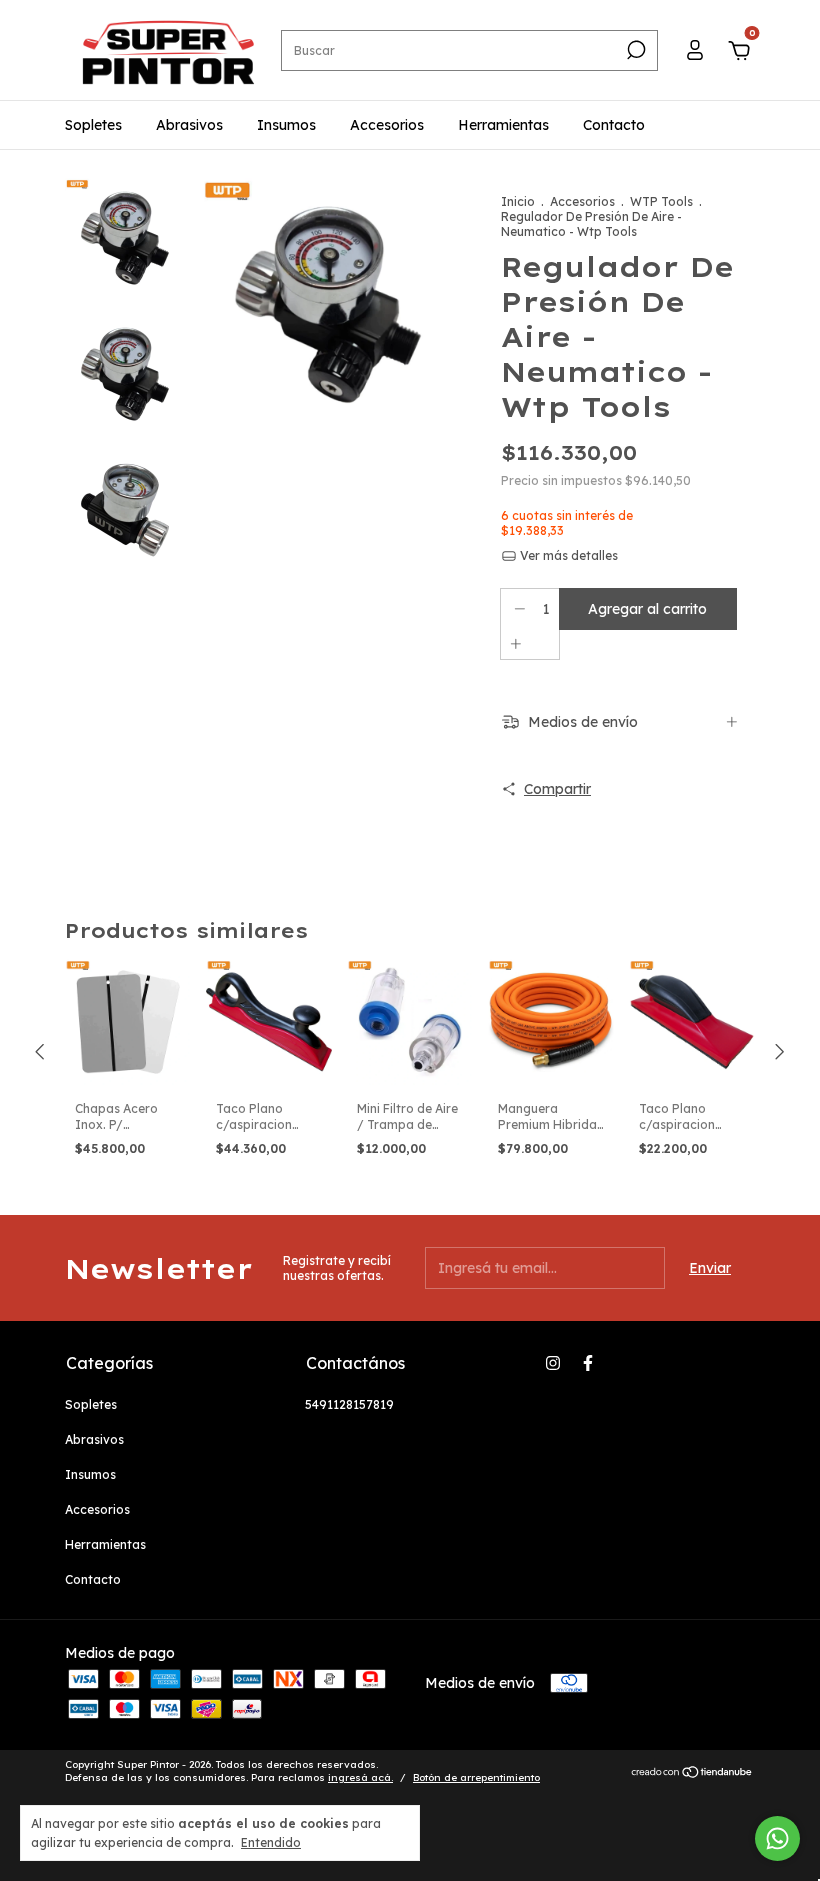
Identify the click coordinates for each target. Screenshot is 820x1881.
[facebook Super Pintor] (588, 1363)
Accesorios (387, 125)
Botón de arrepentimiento (476, 1777)
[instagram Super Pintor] (553, 1363)
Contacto (614, 125)
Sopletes (93, 125)
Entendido (271, 1842)
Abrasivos (189, 125)
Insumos (286, 125)
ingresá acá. (360, 1777)
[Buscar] (634, 50)
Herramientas (503, 125)
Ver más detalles (567, 555)
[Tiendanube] (692, 1774)
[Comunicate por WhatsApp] (777, 1838)
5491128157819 (349, 1404)
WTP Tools (661, 201)
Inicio (518, 201)
